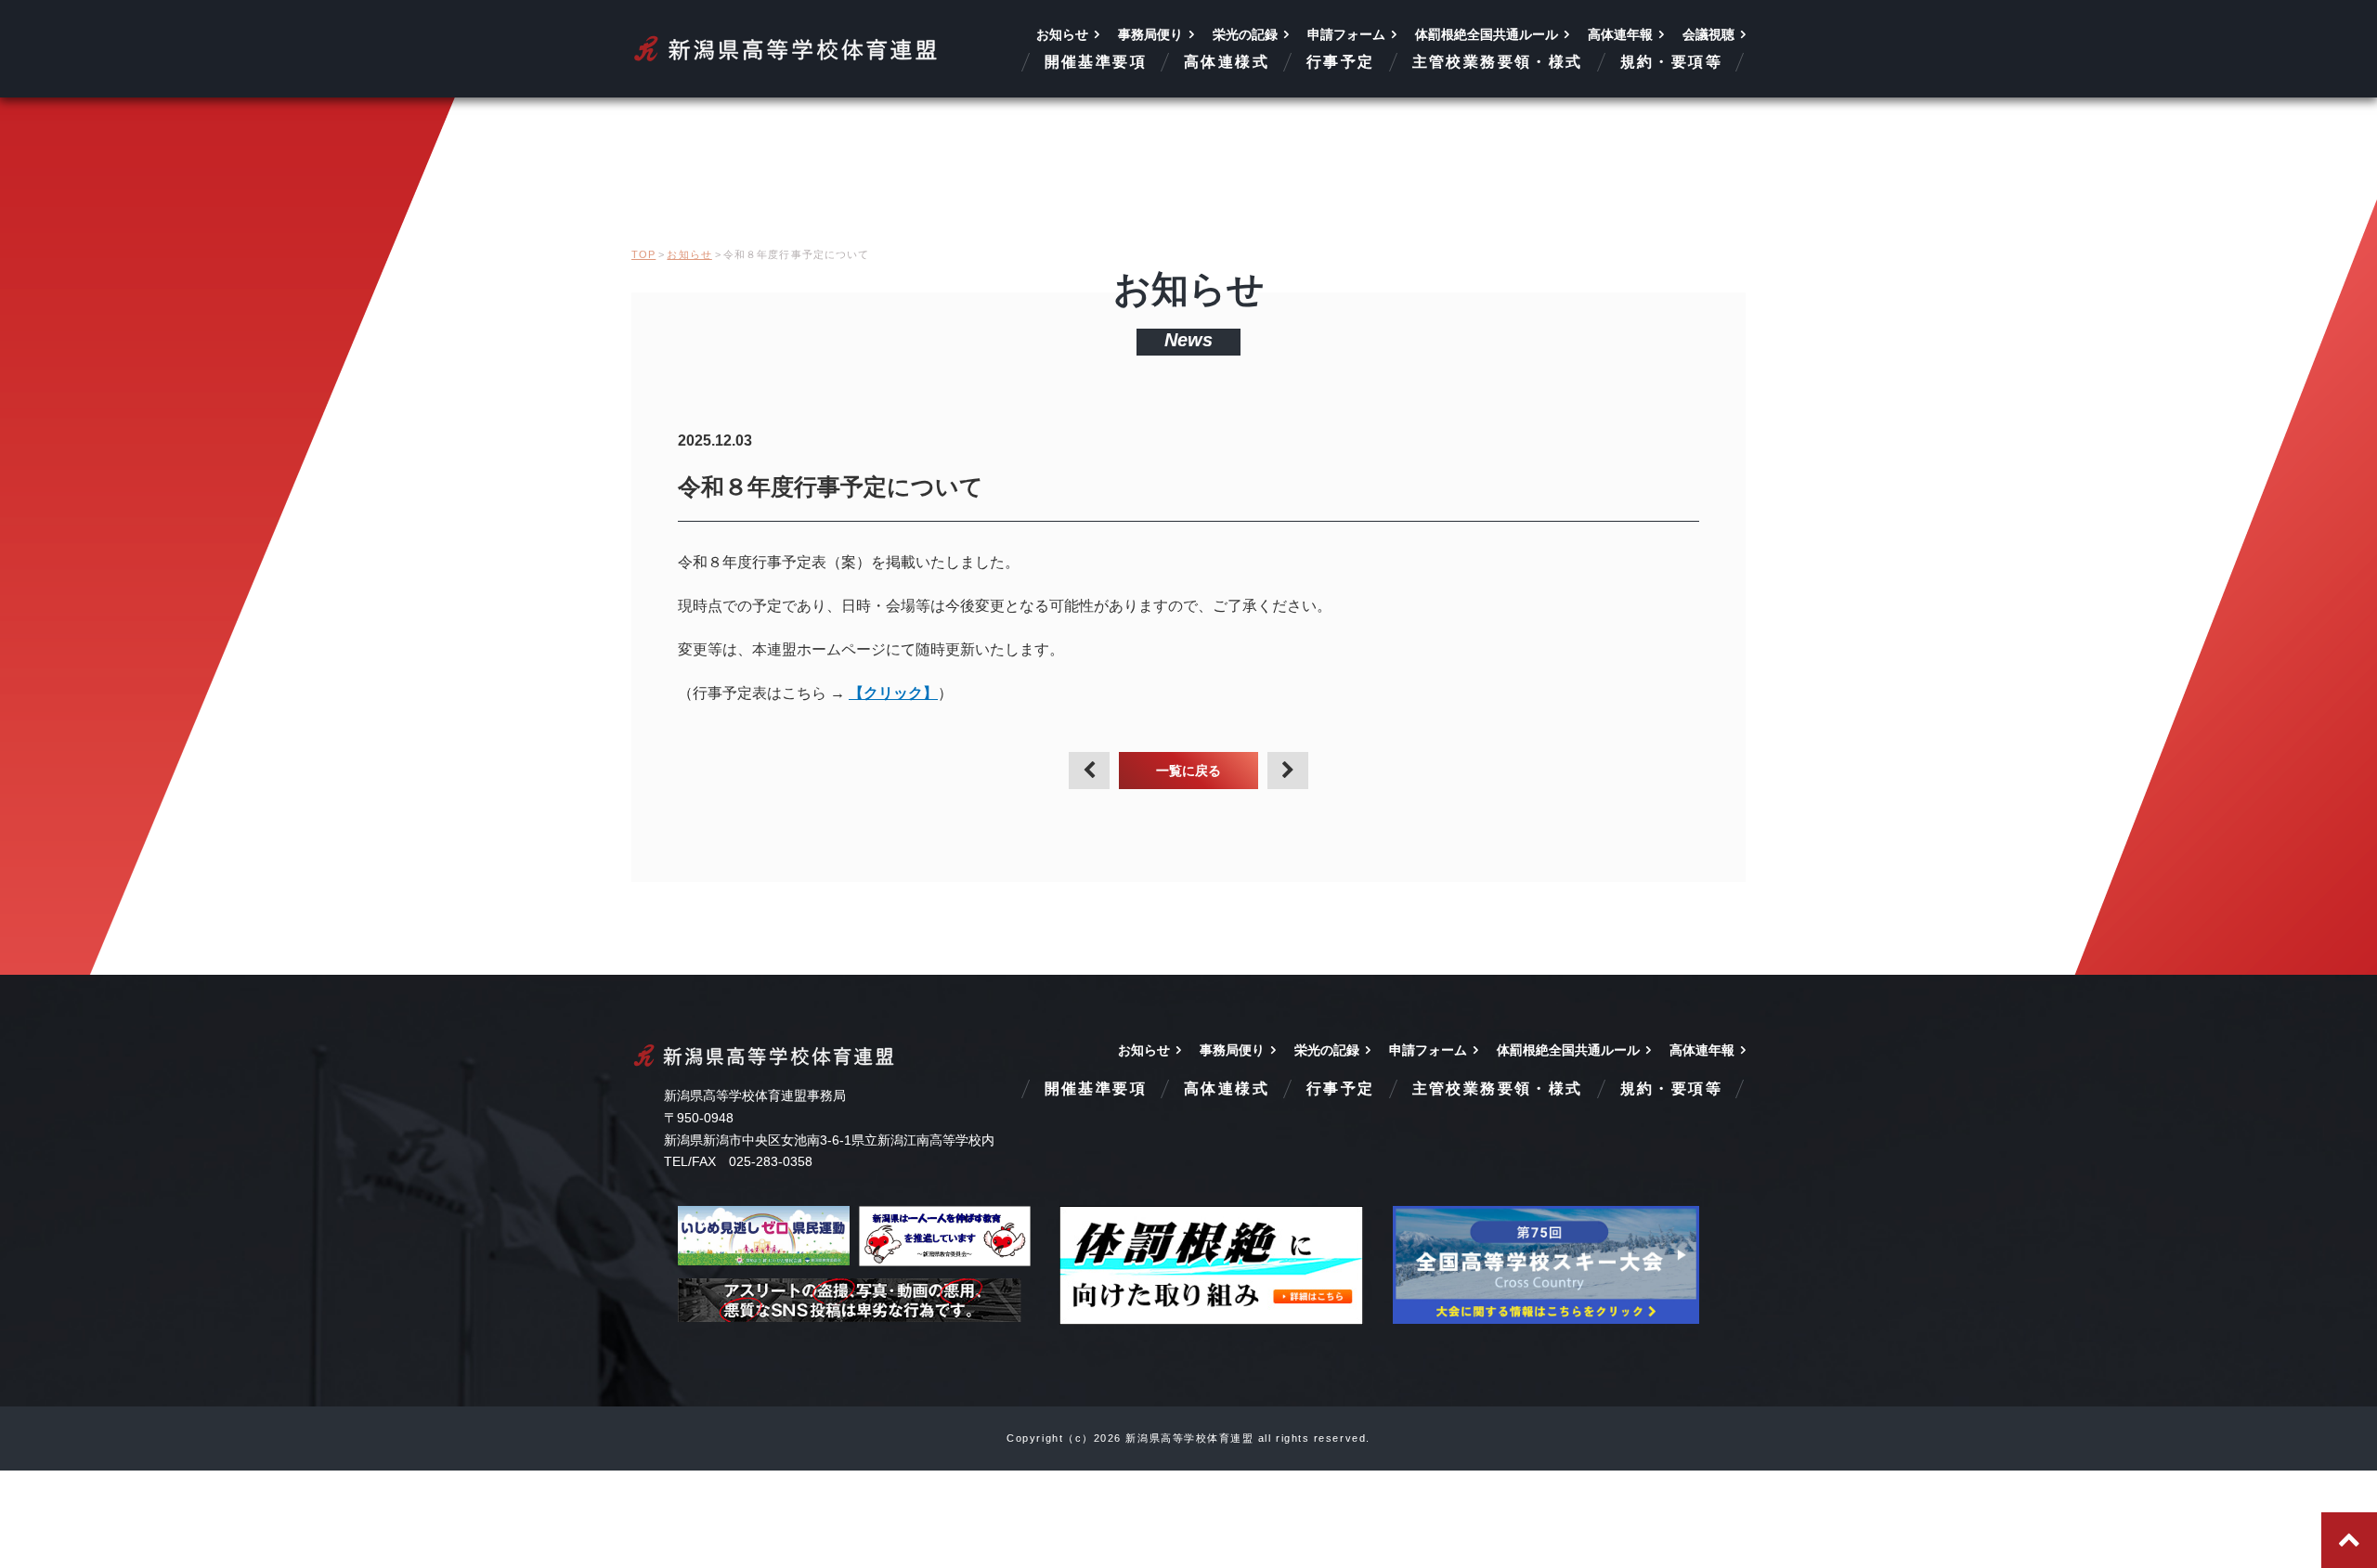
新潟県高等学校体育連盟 (787, 49)
